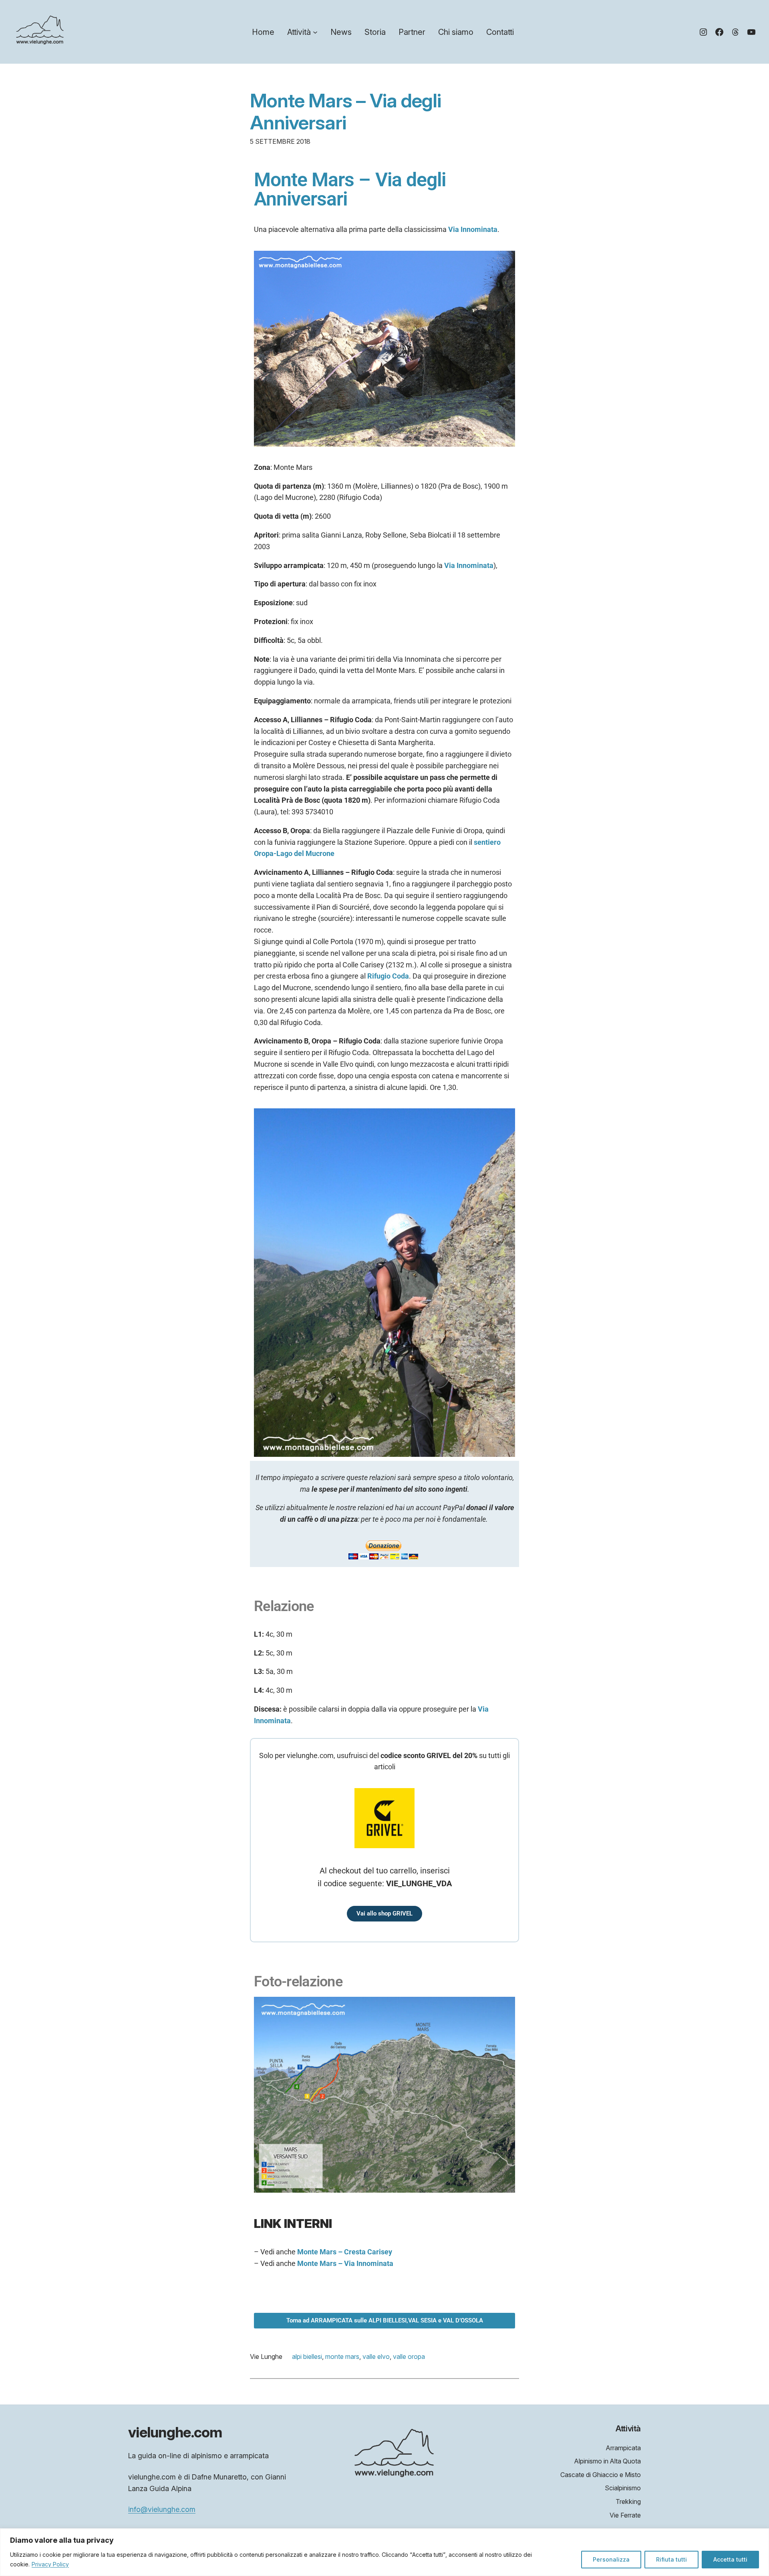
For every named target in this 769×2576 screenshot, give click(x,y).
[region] (384, 2552)
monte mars (342, 2356)
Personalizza (611, 2559)
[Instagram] (703, 32)
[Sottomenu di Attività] (315, 32)
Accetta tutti (730, 2559)
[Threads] (735, 32)
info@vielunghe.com (162, 2509)
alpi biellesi (307, 2356)
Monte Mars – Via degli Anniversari (345, 111)
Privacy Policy (50, 2564)
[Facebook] (719, 32)
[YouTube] (751, 32)
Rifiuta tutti (671, 2559)
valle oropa (409, 2356)
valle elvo (376, 2356)
